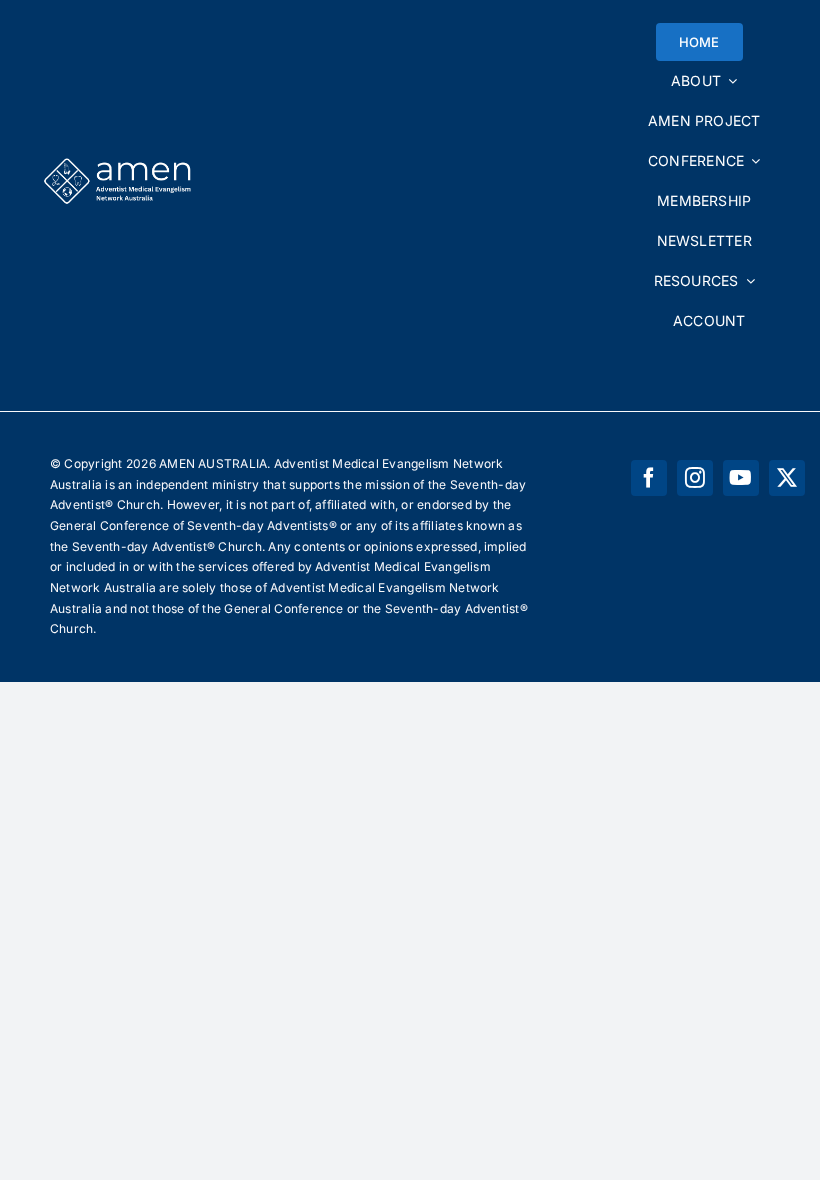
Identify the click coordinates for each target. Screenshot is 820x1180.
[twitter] (787, 478)
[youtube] (741, 478)
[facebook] (649, 478)
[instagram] (695, 478)
